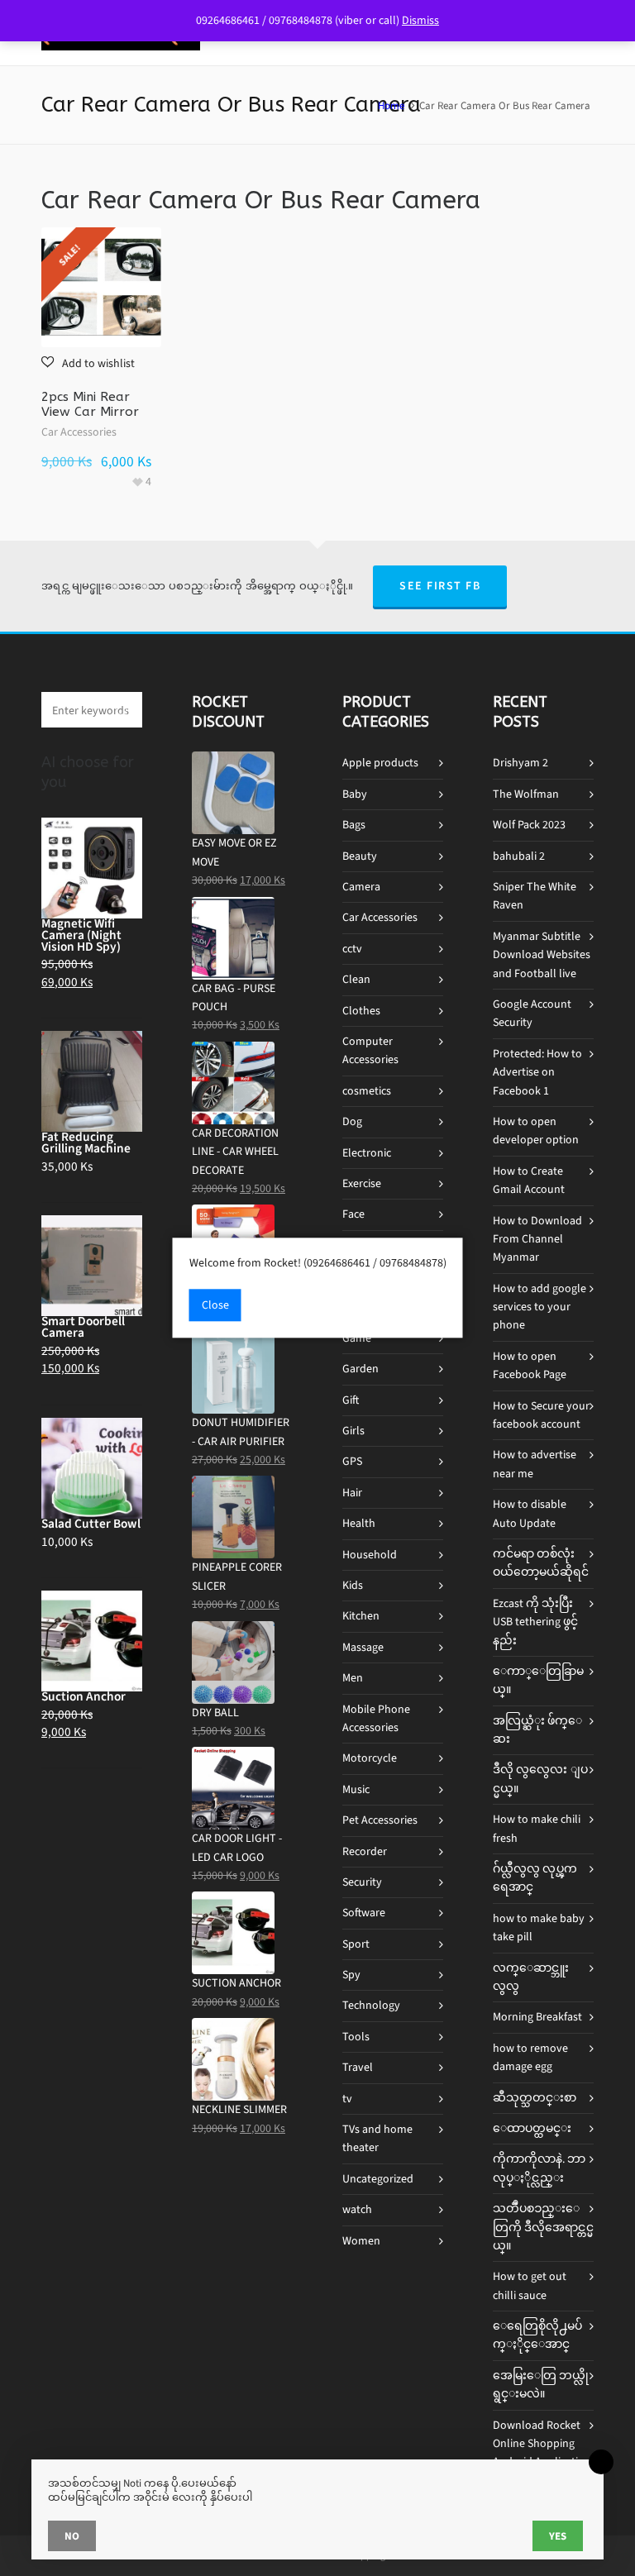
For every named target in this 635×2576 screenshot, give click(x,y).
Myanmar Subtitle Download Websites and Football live (542, 955)
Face (353, 1214)
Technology (371, 2005)
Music (356, 1789)
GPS (352, 1461)
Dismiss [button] (420, 20)
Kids (353, 1585)
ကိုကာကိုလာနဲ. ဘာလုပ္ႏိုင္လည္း (539, 2168)
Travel (358, 2067)
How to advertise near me (535, 1464)
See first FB (440, 586)
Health (359, 1523)
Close (215, 1306)
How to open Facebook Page (530, 1365)
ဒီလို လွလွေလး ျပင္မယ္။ (540, 1779)
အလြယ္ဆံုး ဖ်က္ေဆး (537, 1730)
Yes (558, 2536)
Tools (356, 2037)
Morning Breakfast (537, 2017)
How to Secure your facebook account (541, 1415)
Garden (360, 1369)
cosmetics (367, 1091)
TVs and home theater (377, 2138)
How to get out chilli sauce (530, 2285)
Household (370, 1555)
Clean (356, 979)
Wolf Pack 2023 (529, 825)
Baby (355, 794)
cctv (352, 949)
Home (391, 105)
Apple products (380, 763)
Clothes (361, 1011)
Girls (353, 1431)
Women (361, 2241)
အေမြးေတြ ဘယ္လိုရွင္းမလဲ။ (541, 2385)
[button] (88, 363)
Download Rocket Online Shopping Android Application (542, 2444)
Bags (354, 825)
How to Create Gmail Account (529, 1180)
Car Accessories (79, 432)
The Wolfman (526, 794)
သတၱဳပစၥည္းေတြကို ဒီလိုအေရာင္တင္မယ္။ (543, 2227)
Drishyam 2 (520, 763)
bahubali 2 (519, 856)
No (72, 2536)
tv (347, 2099)
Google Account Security (532, 1013)
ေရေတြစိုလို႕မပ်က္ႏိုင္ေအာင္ (537, 2335)
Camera (361, 887)
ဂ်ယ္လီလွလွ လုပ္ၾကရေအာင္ (535, 1878)
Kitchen (361, 1616)
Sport (356, 1944)
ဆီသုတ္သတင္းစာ (535, 2098)
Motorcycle (370, 1758)
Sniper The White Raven (535, 896)
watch (357, 2209)
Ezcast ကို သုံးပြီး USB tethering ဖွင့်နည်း (535, 1622)
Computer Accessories (370, 1050)
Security (362, 1882)
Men (353, 1678)
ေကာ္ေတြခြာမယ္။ (538, 1680)
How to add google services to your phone (540, 1307)
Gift (351, 1400)
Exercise (362, 1183)
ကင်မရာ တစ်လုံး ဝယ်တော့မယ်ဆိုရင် (541, 1563)
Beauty (360, 856)
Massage (363, 1647)
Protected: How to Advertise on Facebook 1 (537, 1072)
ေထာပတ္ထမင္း (532, 2128)
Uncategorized (378, 2179)
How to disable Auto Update (530, 1513)
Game (357, 1338)
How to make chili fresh (537, 1828)
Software (364, 1913)
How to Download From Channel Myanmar (537, 1239)
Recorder (365, 1851)
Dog (352, 1121)
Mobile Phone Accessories (376, 1718)
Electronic (367, 1153)
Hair (352, 1493)
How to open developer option (536, 1131)
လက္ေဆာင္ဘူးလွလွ (531, 1977)
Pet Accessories (380, 1820)
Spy (351, 1975)
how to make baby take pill (539, 1927)
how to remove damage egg (530, 2057)
